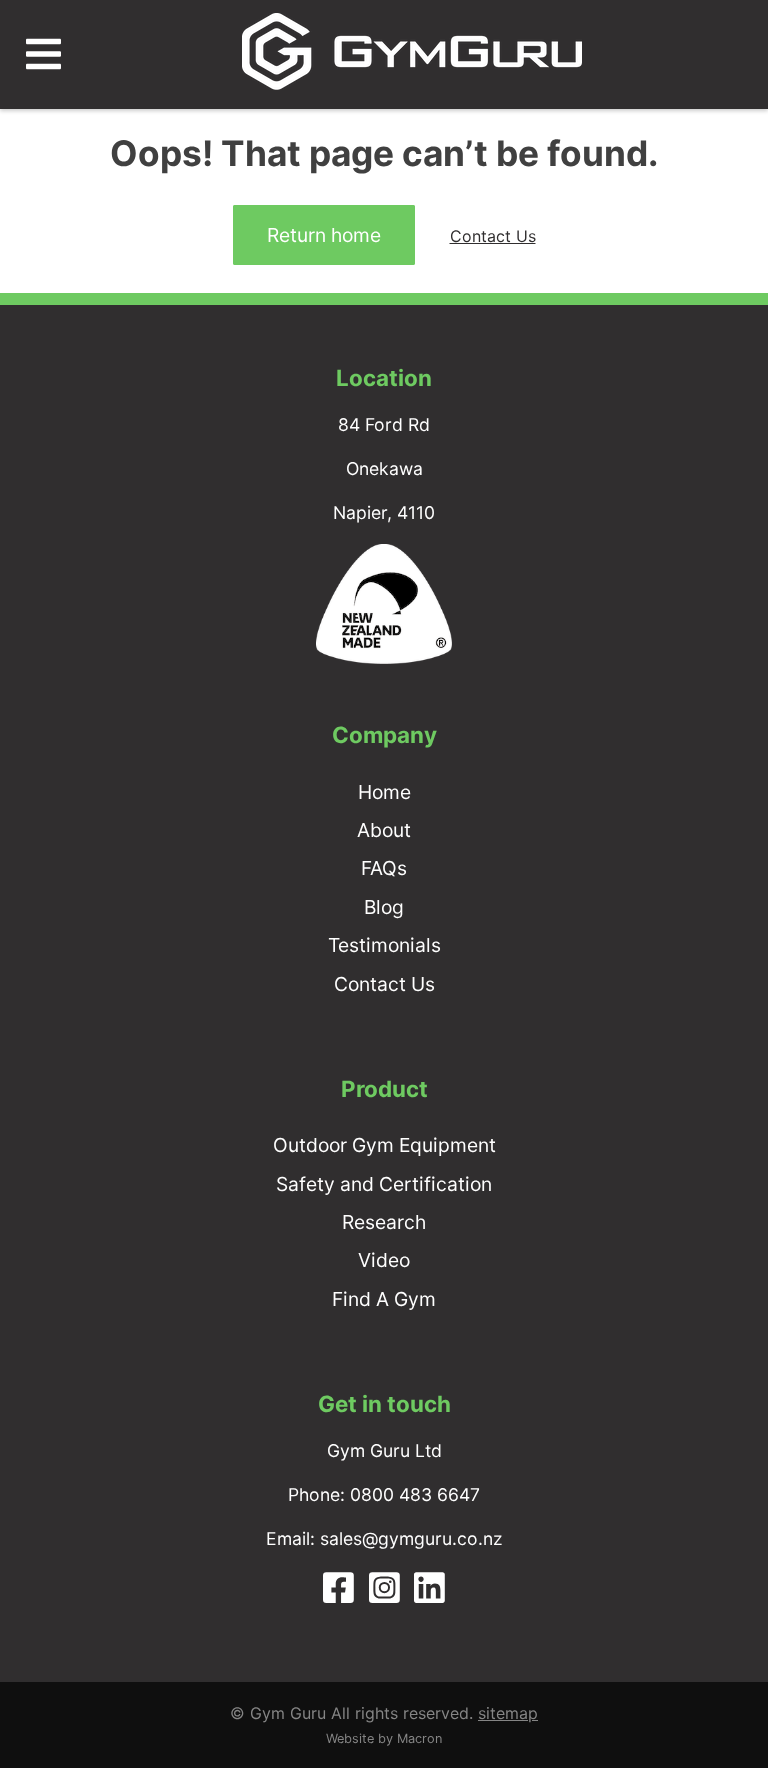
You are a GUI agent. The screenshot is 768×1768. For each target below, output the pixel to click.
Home (384, 792)
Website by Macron (384, 1738)
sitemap (508, 1713)
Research (384, 1222)
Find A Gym (384, 1299)
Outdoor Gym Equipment (384, 1145)
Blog (384, 907)
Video (384, 1260)
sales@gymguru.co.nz (411, 1538)
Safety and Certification (384, 1184)
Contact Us (493, 236)
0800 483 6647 (415, 1494)
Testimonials (384, 945)
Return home (324, 235)
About (384, 830)
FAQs (384, 868)
